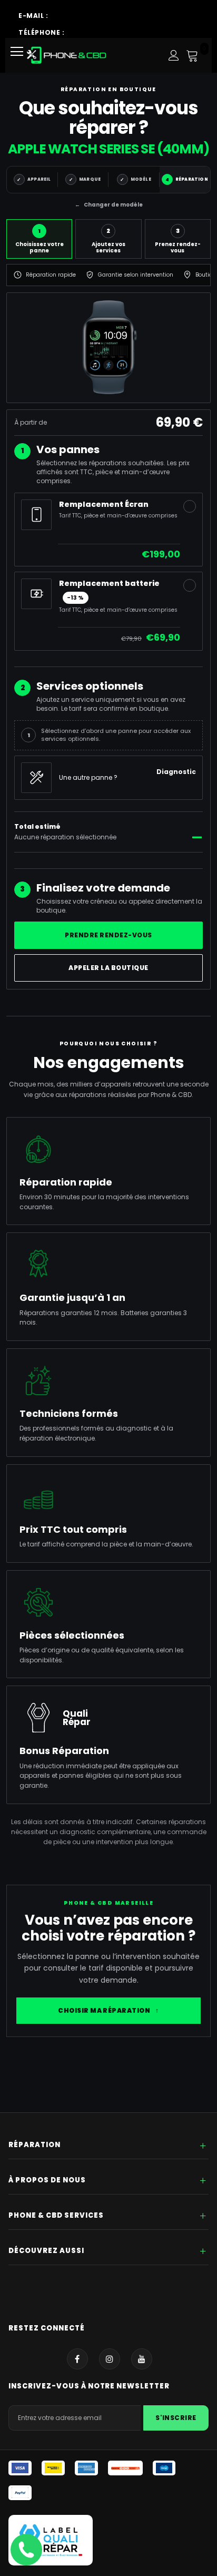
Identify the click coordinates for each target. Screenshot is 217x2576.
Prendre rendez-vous (108, 935)
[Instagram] (110, 2359)
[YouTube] (142, 2359)
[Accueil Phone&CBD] (67, 55)
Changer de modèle (109, 205)
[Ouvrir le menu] (21, 55)
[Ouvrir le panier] (192, 55)
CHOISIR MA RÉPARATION (108, 2010)
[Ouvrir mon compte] (174, 55)
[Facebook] (77, 2359)
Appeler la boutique (108, 968)
